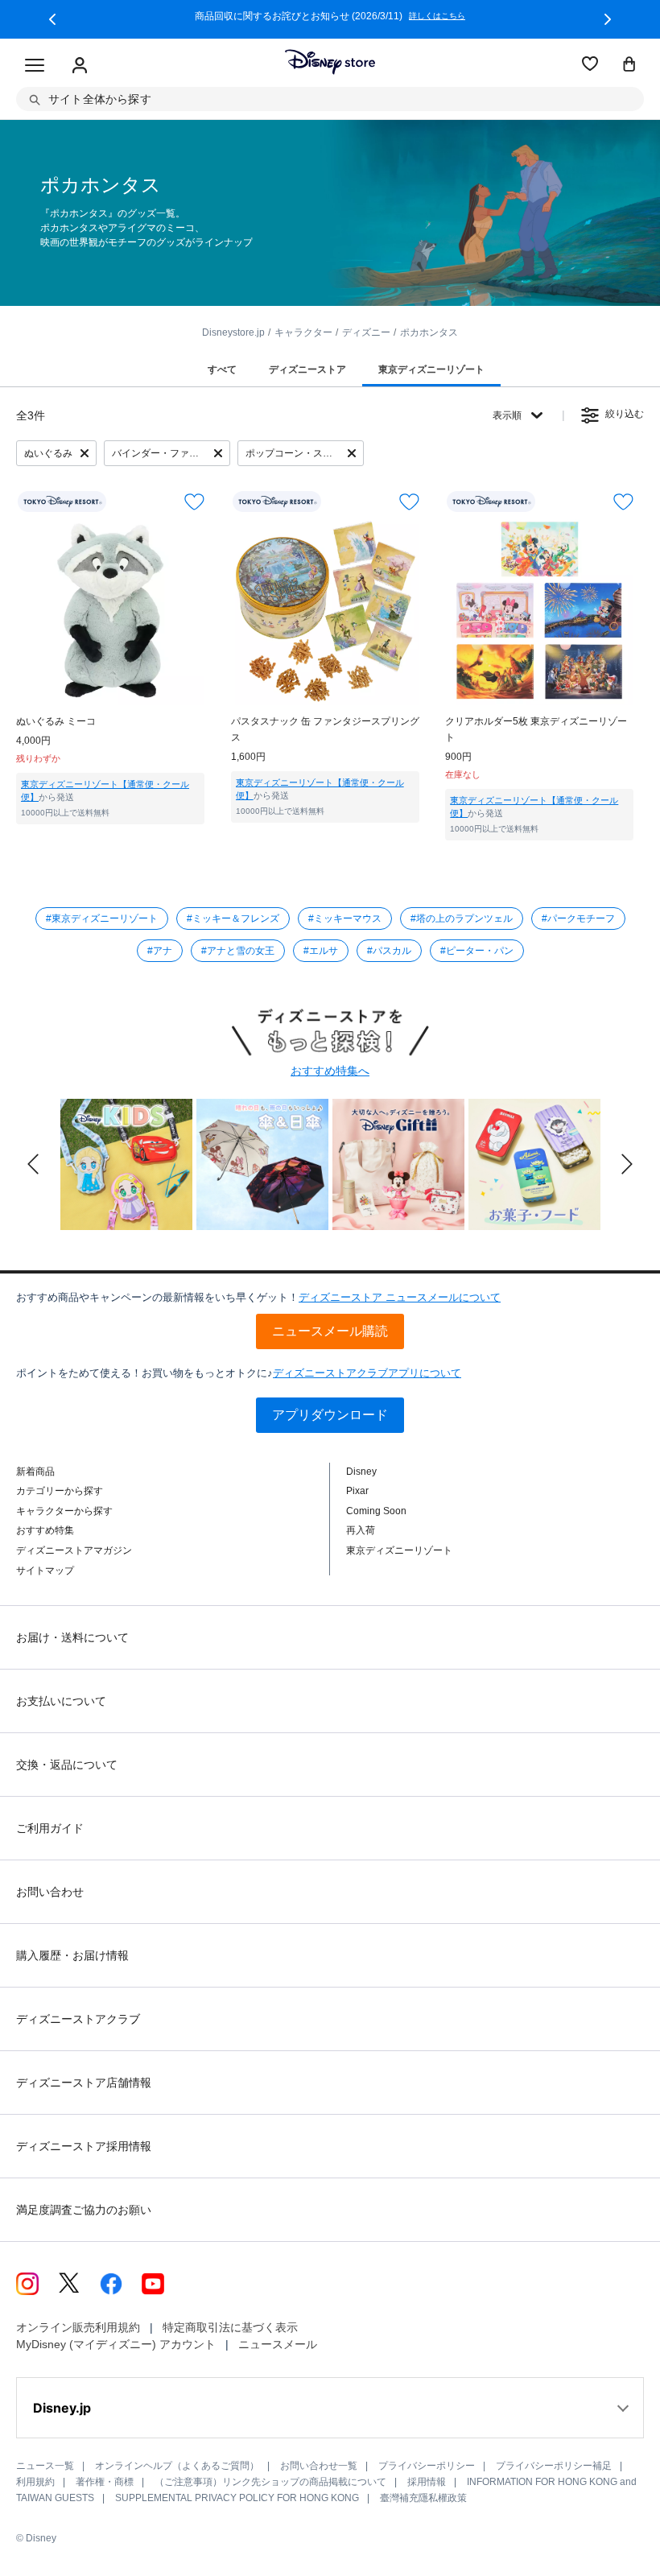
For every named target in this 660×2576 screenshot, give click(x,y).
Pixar (357, 1491)
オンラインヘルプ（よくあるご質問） (177, 2466)
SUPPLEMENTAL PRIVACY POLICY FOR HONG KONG (237, 2498)
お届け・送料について (72, 1637)
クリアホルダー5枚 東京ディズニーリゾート (536, 729)
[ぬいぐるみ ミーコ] (110, 611)
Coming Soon (376, 1511)
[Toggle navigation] (35, 66)
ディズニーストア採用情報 (84, 2146)
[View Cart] (629, 65)
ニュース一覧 (45, 2466)
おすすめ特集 (45, 1530)
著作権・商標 (105, 2482)
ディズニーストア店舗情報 (84, 2083)
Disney (361, 1472)
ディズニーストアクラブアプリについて (367, 1373)
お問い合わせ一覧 (319, 2466)
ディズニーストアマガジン (74, 1550)
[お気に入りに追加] (194, 502)
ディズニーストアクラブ (78, 2019)
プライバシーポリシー (427, 2466)
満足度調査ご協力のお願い (84, 2210)
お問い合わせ (50, 1892)
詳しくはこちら (290, 16)
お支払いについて (61, 1701)
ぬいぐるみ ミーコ (56, 721)
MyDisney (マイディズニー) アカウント (116, 2344)
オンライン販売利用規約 (78, 2327)
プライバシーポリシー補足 (554, 2466)
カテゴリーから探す (60, 1491)
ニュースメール (278, 2344)
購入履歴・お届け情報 (72, 1955)
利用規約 (35, 2482)
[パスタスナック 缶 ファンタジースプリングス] (325, 611)
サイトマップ (45, 1571)
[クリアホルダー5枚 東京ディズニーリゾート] (539, 611)
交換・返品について (67, 1765)
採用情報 (427, 2482)
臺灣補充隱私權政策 (423, 2498)
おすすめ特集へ (330, 1071)
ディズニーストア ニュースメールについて (400, 1297)
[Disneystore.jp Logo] (330, 62)
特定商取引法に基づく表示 (230, 2327)
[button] (52, 19)
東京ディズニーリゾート (399, 1550)
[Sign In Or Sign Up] (80, 66)
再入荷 (361, 1530)
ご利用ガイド (50, 1828)
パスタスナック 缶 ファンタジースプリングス (325, 729)
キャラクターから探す (64, 1511)
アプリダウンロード (330, 1415)
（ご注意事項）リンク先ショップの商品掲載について (270, 2482)
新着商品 (35, 1472)
